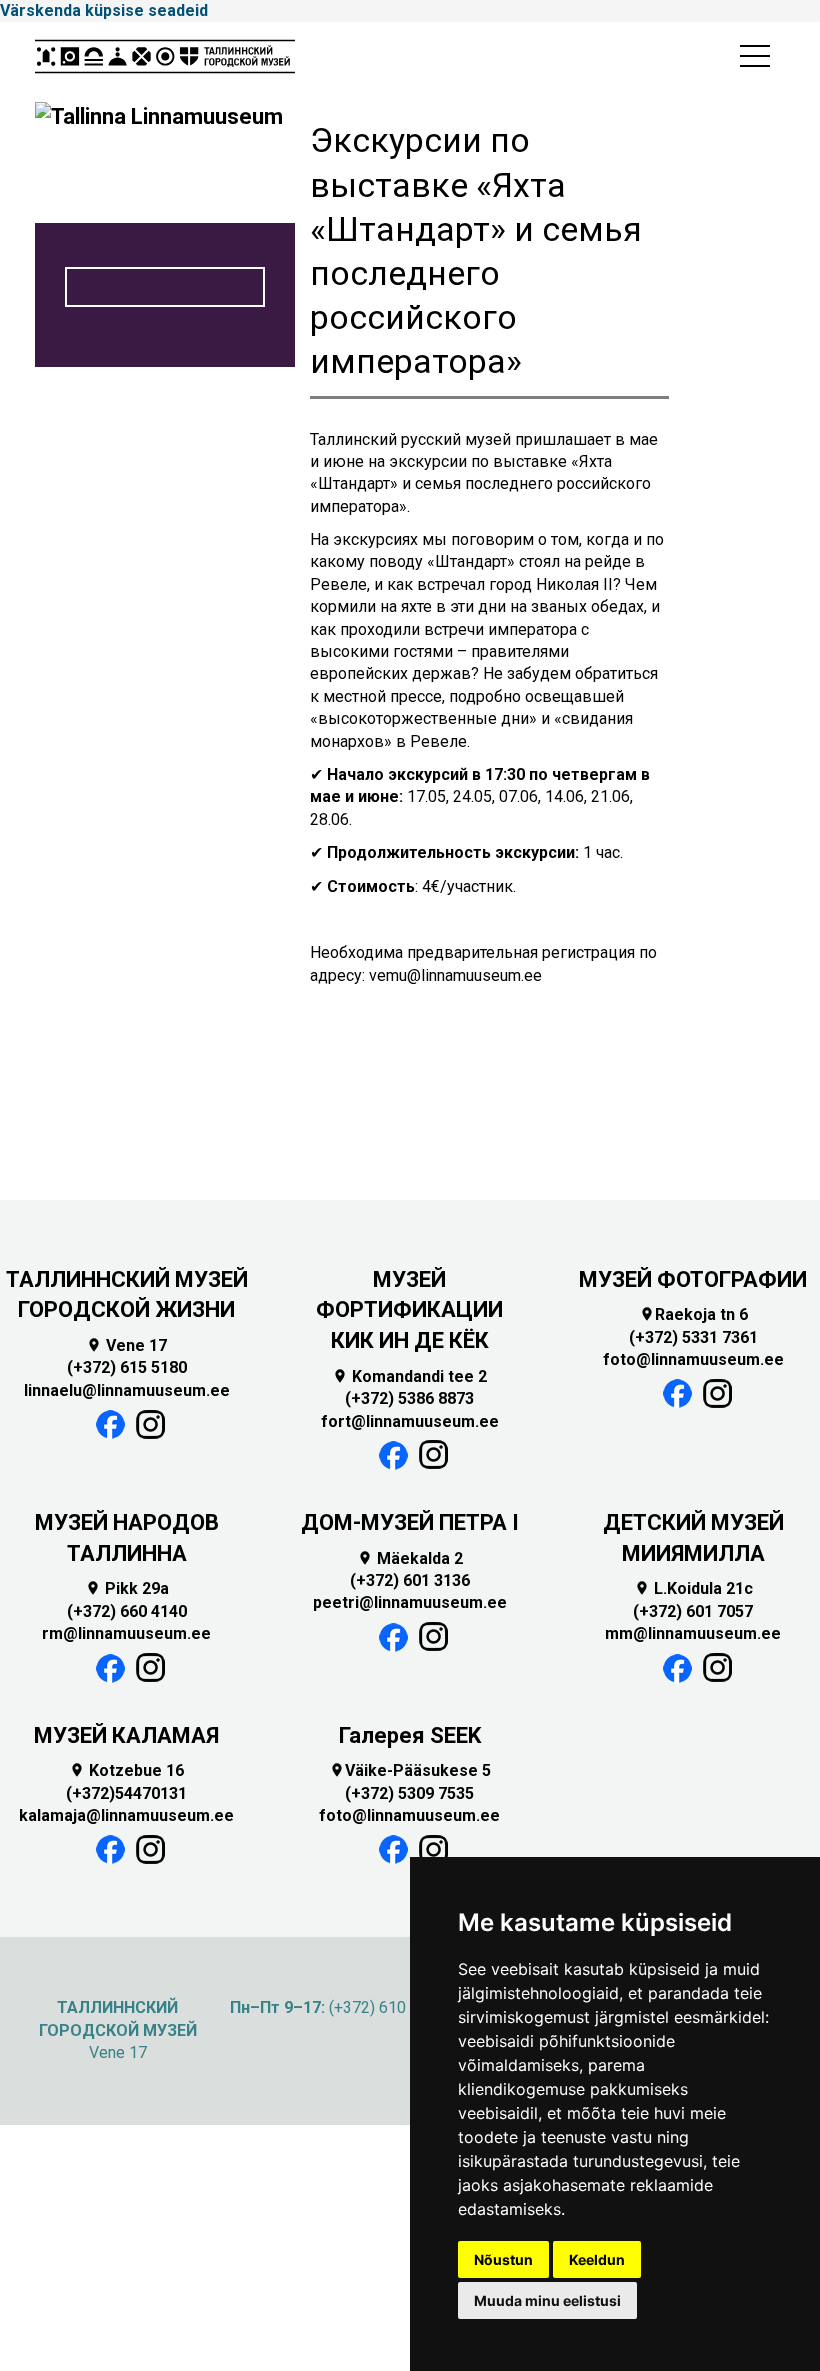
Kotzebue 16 (126, 1770)
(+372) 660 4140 (127, 1611)
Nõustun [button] (503, 2259)
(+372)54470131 (126, 1793)
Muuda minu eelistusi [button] (547, 2300)
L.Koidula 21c (693, 1588)
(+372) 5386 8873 (409, 1398)
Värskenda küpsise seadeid (104, 10)
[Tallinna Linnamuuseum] (165, 62)
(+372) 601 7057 (693, 1611)
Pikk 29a (127, 1588)
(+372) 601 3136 (410, 1580)
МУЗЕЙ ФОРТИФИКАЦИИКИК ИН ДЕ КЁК (409, 1310)
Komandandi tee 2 (409, 1376)
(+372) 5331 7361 (693, 1337)
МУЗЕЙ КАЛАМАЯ (126, 1735)
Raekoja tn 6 (693, 1314)
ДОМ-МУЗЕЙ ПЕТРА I (410, 1522)
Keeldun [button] (597, 2259)
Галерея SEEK (410, 1735)
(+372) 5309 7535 (409, 1793)
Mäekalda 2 (410, 1558)
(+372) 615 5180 (127, 1367)
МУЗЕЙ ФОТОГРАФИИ (693, 1279)
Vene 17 (126, 1345)
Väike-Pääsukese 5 (410, 1770)
